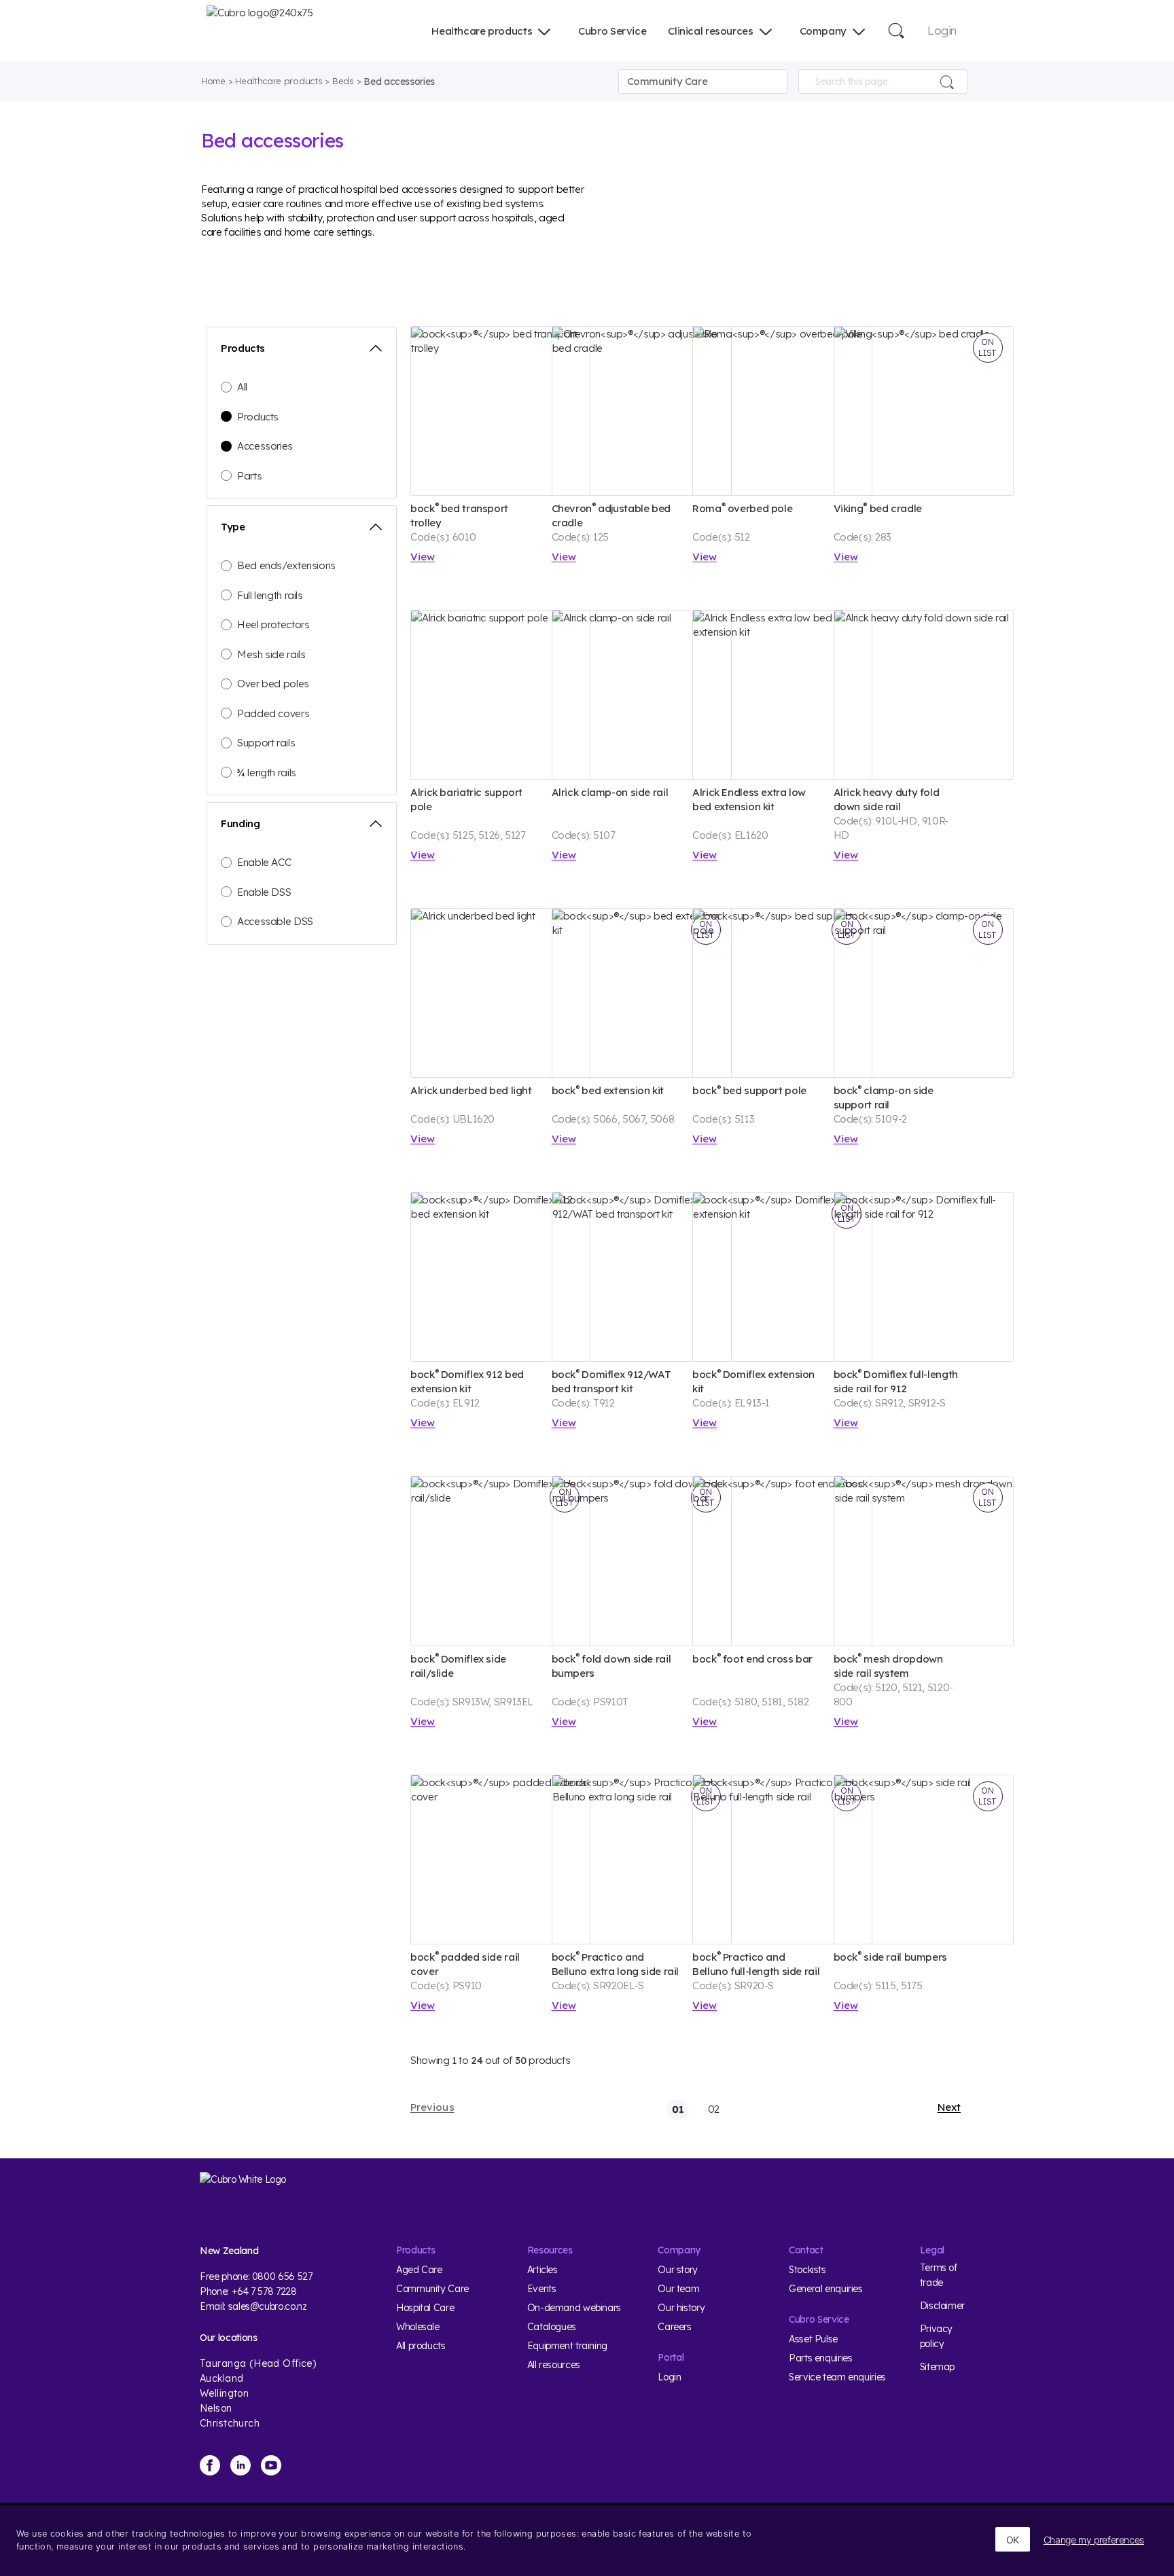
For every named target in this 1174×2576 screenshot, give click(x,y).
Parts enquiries (820, 2358)
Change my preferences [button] (1094, 2540)
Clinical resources (710, 31)
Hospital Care (425, 2308)
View (423, 557)
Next (949, 2107)
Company (823, 31)
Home (213, 81)
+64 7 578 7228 (264, 2291)
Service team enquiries (837, 2377)
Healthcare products (482, 31)
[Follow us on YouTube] (271, 2465)
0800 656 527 (282, 2276)
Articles (542, 2270)
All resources (554, 2365)
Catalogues (552, 2327)
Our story (678, 2270)
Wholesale (418, 2327)
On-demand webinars (574, 2308)
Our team (678, 2289)
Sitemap (937, 2367)
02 (714, 2109)
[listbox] (703, 81)
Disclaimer (942, 2306)
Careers (674, 2327)
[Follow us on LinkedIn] (241, 2465)
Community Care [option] (668, 81)
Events (542, 2289)
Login (942, 30)
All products (421, 2346)
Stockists (807, 2270)
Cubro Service (612, 31)
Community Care (432, 2289)
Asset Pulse (813, 2339)
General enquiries (826, 2289)
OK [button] (1013, 2540)
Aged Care (419, 2270)
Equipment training (567, 2346)
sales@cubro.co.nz (268, 2306)
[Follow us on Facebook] (210, 2465)
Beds (343, 81)
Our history (681, 2308)
